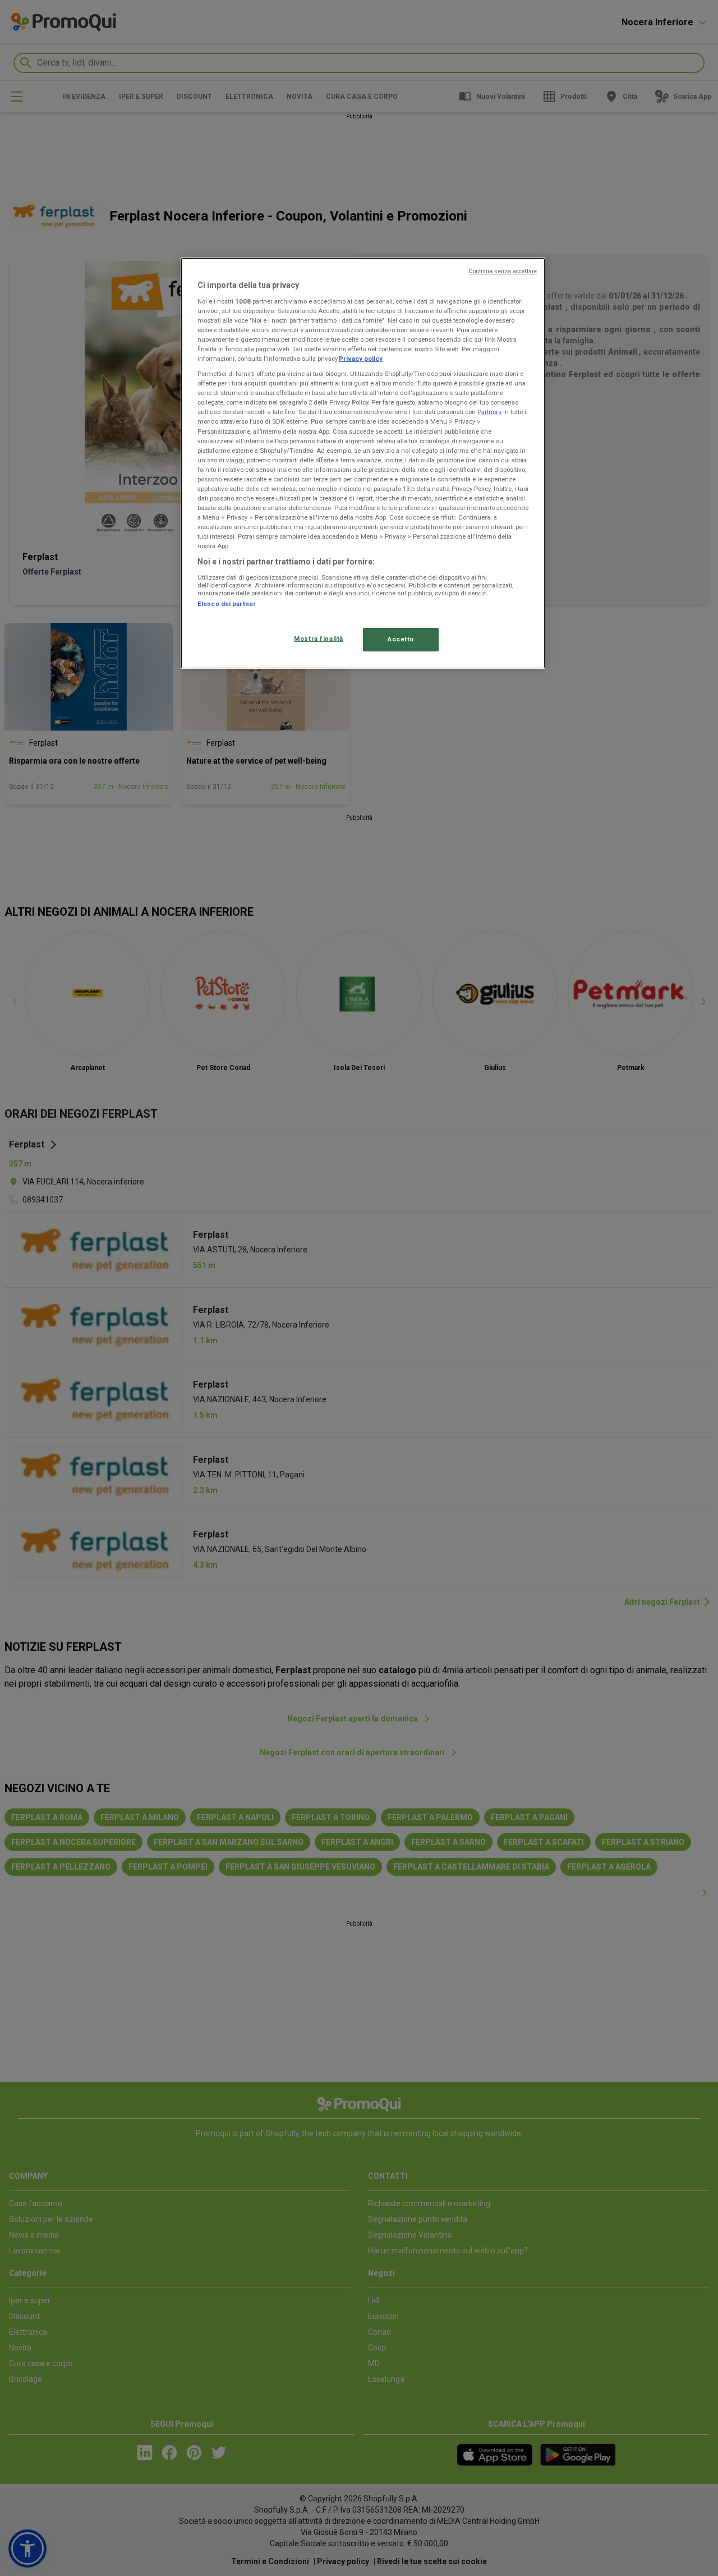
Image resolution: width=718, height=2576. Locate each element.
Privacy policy (361, 359)
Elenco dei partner (227, 604)
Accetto (401, 639)
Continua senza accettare (503, 271)
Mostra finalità (319, 639)
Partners (489, 412)
